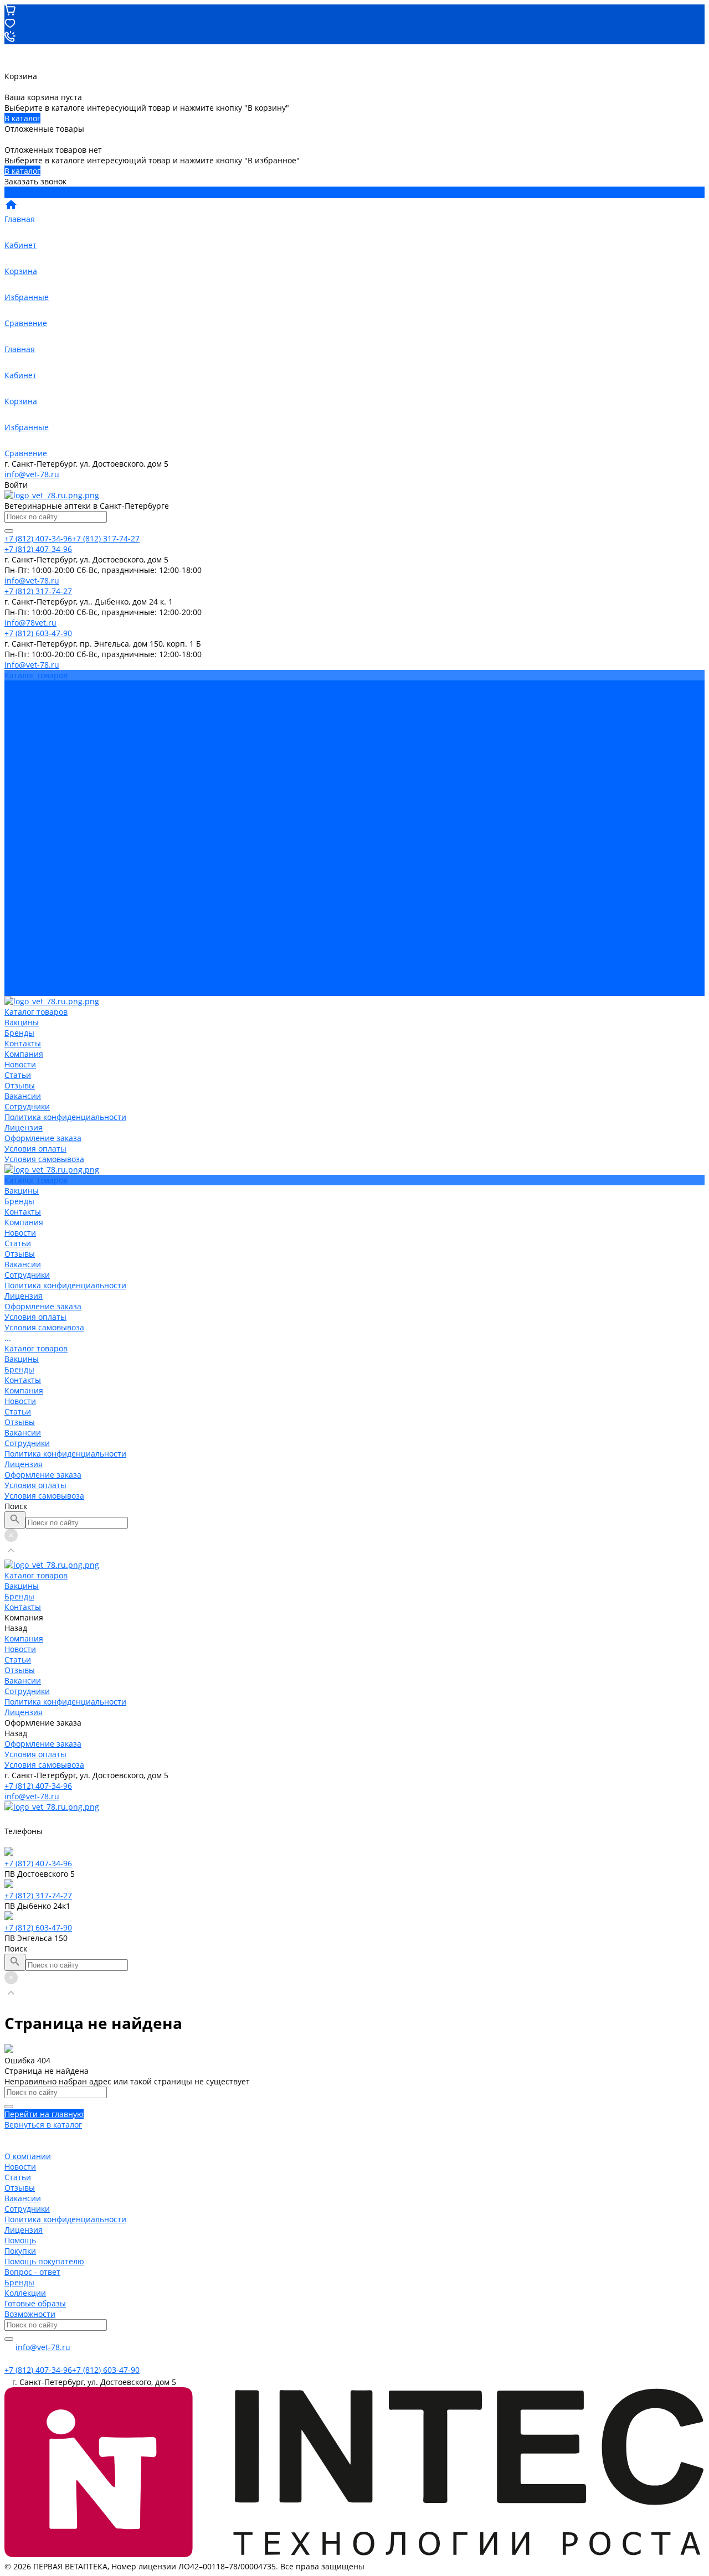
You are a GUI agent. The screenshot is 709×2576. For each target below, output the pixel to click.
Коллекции (25, 2293)
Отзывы (20, 749)
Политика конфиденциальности (65, 780)
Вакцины (22, 854)
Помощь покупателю (44, 2261)
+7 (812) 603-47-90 (38, 1927)
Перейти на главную (44, 2114)
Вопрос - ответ (32, 2272)
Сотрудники (27, 770)
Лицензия (24, 791)
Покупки (20, 2251)
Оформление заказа (43, 970)
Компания (24, 886)
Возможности (30, 2314)
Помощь (20, 2240)
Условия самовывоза (44, 822)
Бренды (19, 864)
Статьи (18, 738)
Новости (20, 728)
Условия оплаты (35, 812)
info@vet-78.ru (32, 474)
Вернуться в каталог (43, 2125)
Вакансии (23, 759)
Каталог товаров (36, 843)
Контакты (23, 875)
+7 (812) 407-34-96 (38, 1786)
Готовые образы (35, 2303)
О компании (28, 2156)
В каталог (22, 118)
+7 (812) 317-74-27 (38, 1895)
